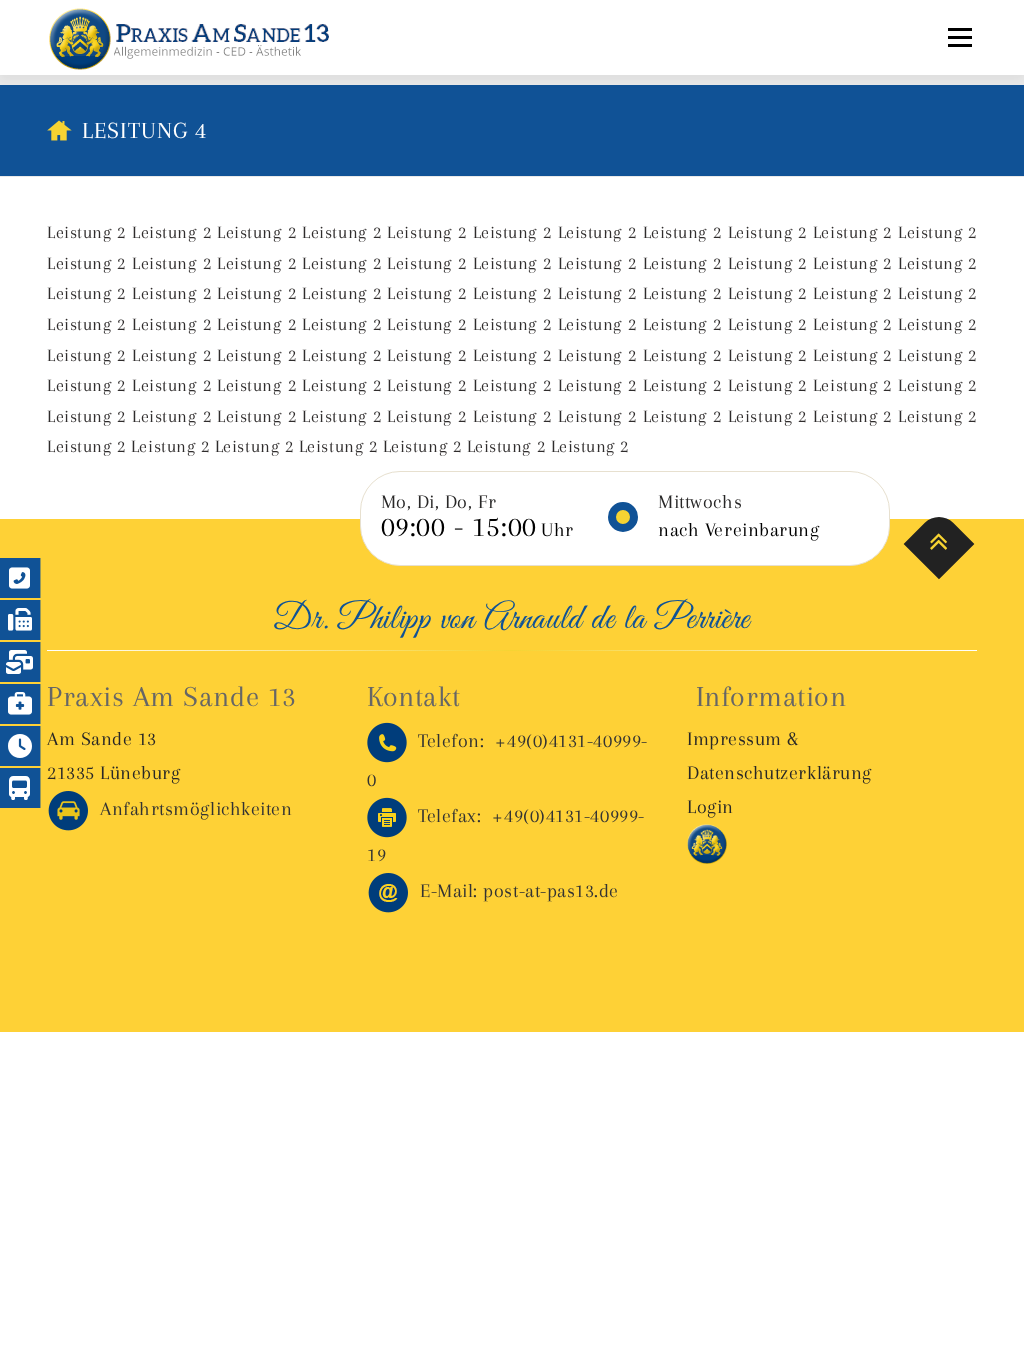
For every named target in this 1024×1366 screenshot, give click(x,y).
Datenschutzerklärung (779, 773)
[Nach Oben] (939, 543)
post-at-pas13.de (519, 891)
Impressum (734, 739)
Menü (959, 37)
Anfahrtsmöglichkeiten (190, 809)
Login (710, 807)
